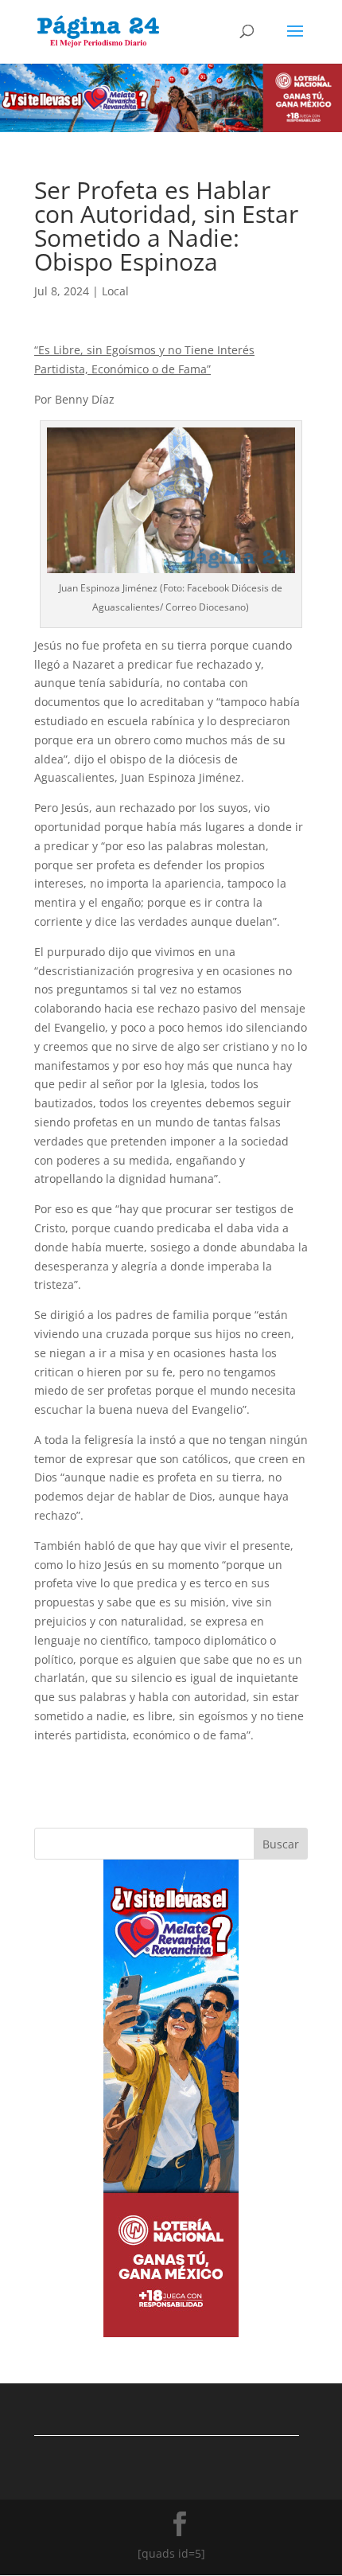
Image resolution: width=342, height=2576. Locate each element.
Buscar (281, 1844)
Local (115, 291)
